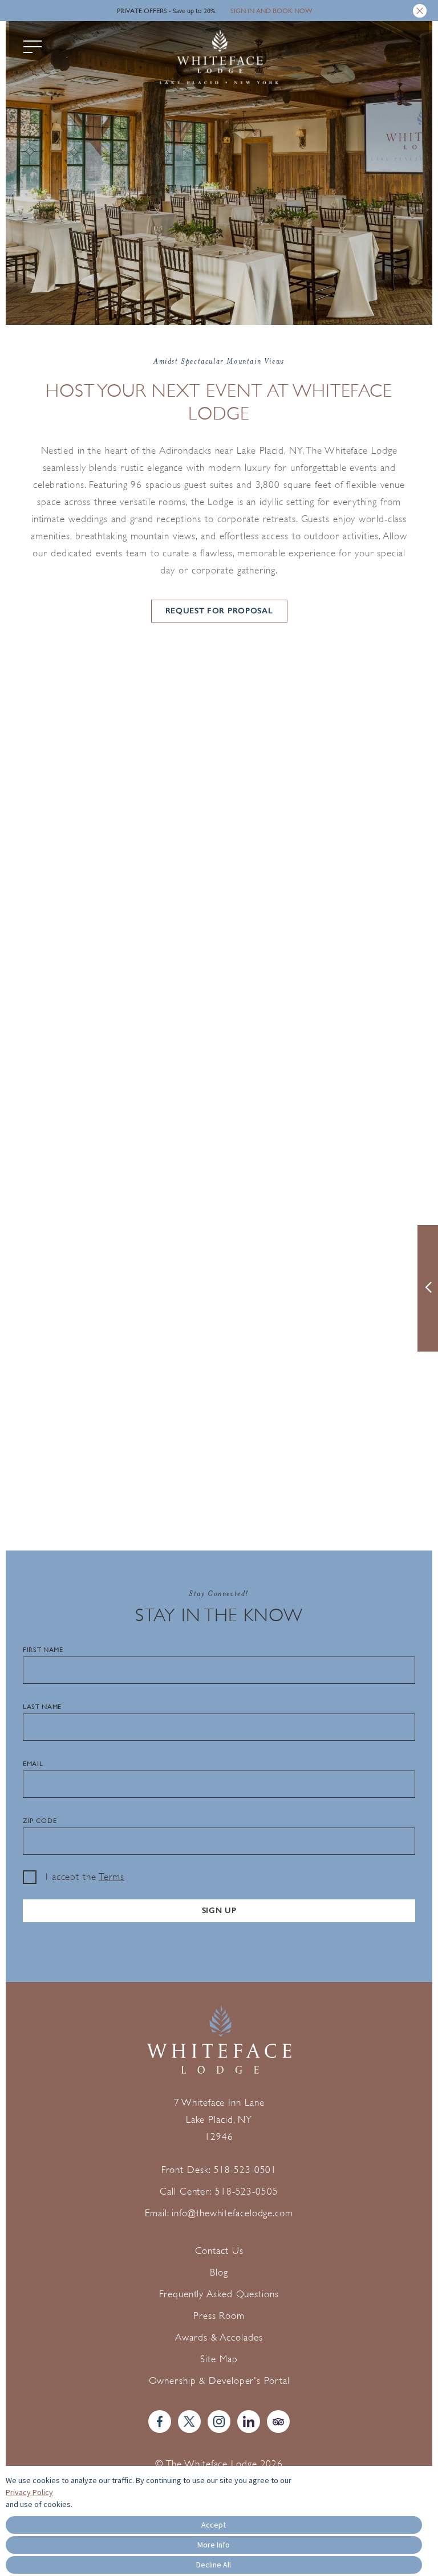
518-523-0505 (247, 2192)
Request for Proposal (219, 611)
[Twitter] (189, 2422)
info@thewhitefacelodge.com (232, 2213)
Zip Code (40, 1821)
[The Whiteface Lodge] (219, 59)
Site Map (219, 2359)
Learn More (51, 760)
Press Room (219, 2316)
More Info (214, 2545)
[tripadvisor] (278, 2422)
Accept (214, 2525)
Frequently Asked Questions (219, 2294)
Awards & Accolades (219, 2337)
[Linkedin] (249, 2422)
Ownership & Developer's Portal (219, 2381)
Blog (219, 2272)
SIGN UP (219, 1910)
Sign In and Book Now (271, 11)
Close (420, 11)
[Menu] (33, 47)
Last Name (42, 1707)
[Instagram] (219, 2422)
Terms (112, 1877)
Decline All (214, 2565)
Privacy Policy (29, 2492)
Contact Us (219, 2251)
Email (33, 1764)
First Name (43, 1650)
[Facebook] (160, 2422)
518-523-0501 (246, 2170)
